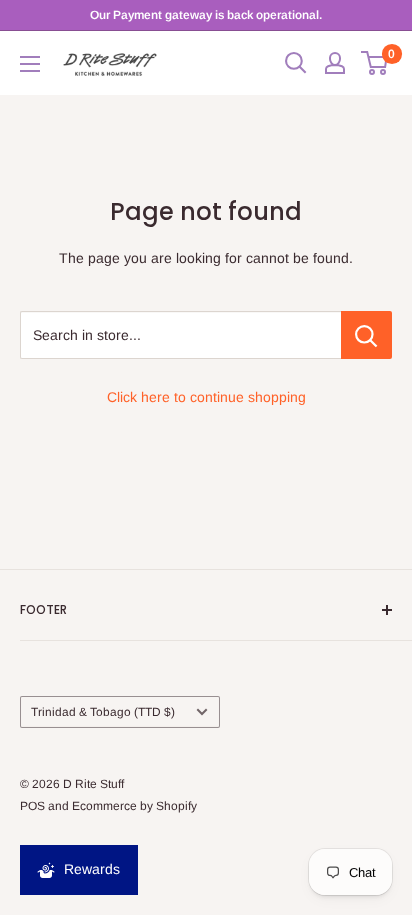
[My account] (335, 63)
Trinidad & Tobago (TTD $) (103, 712)
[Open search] (296, 63)
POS (32, 806)
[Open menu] (30, 64)
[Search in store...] (366, 335)
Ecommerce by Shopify (134, 806)
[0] (375, 63)
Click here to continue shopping (206, 397)
